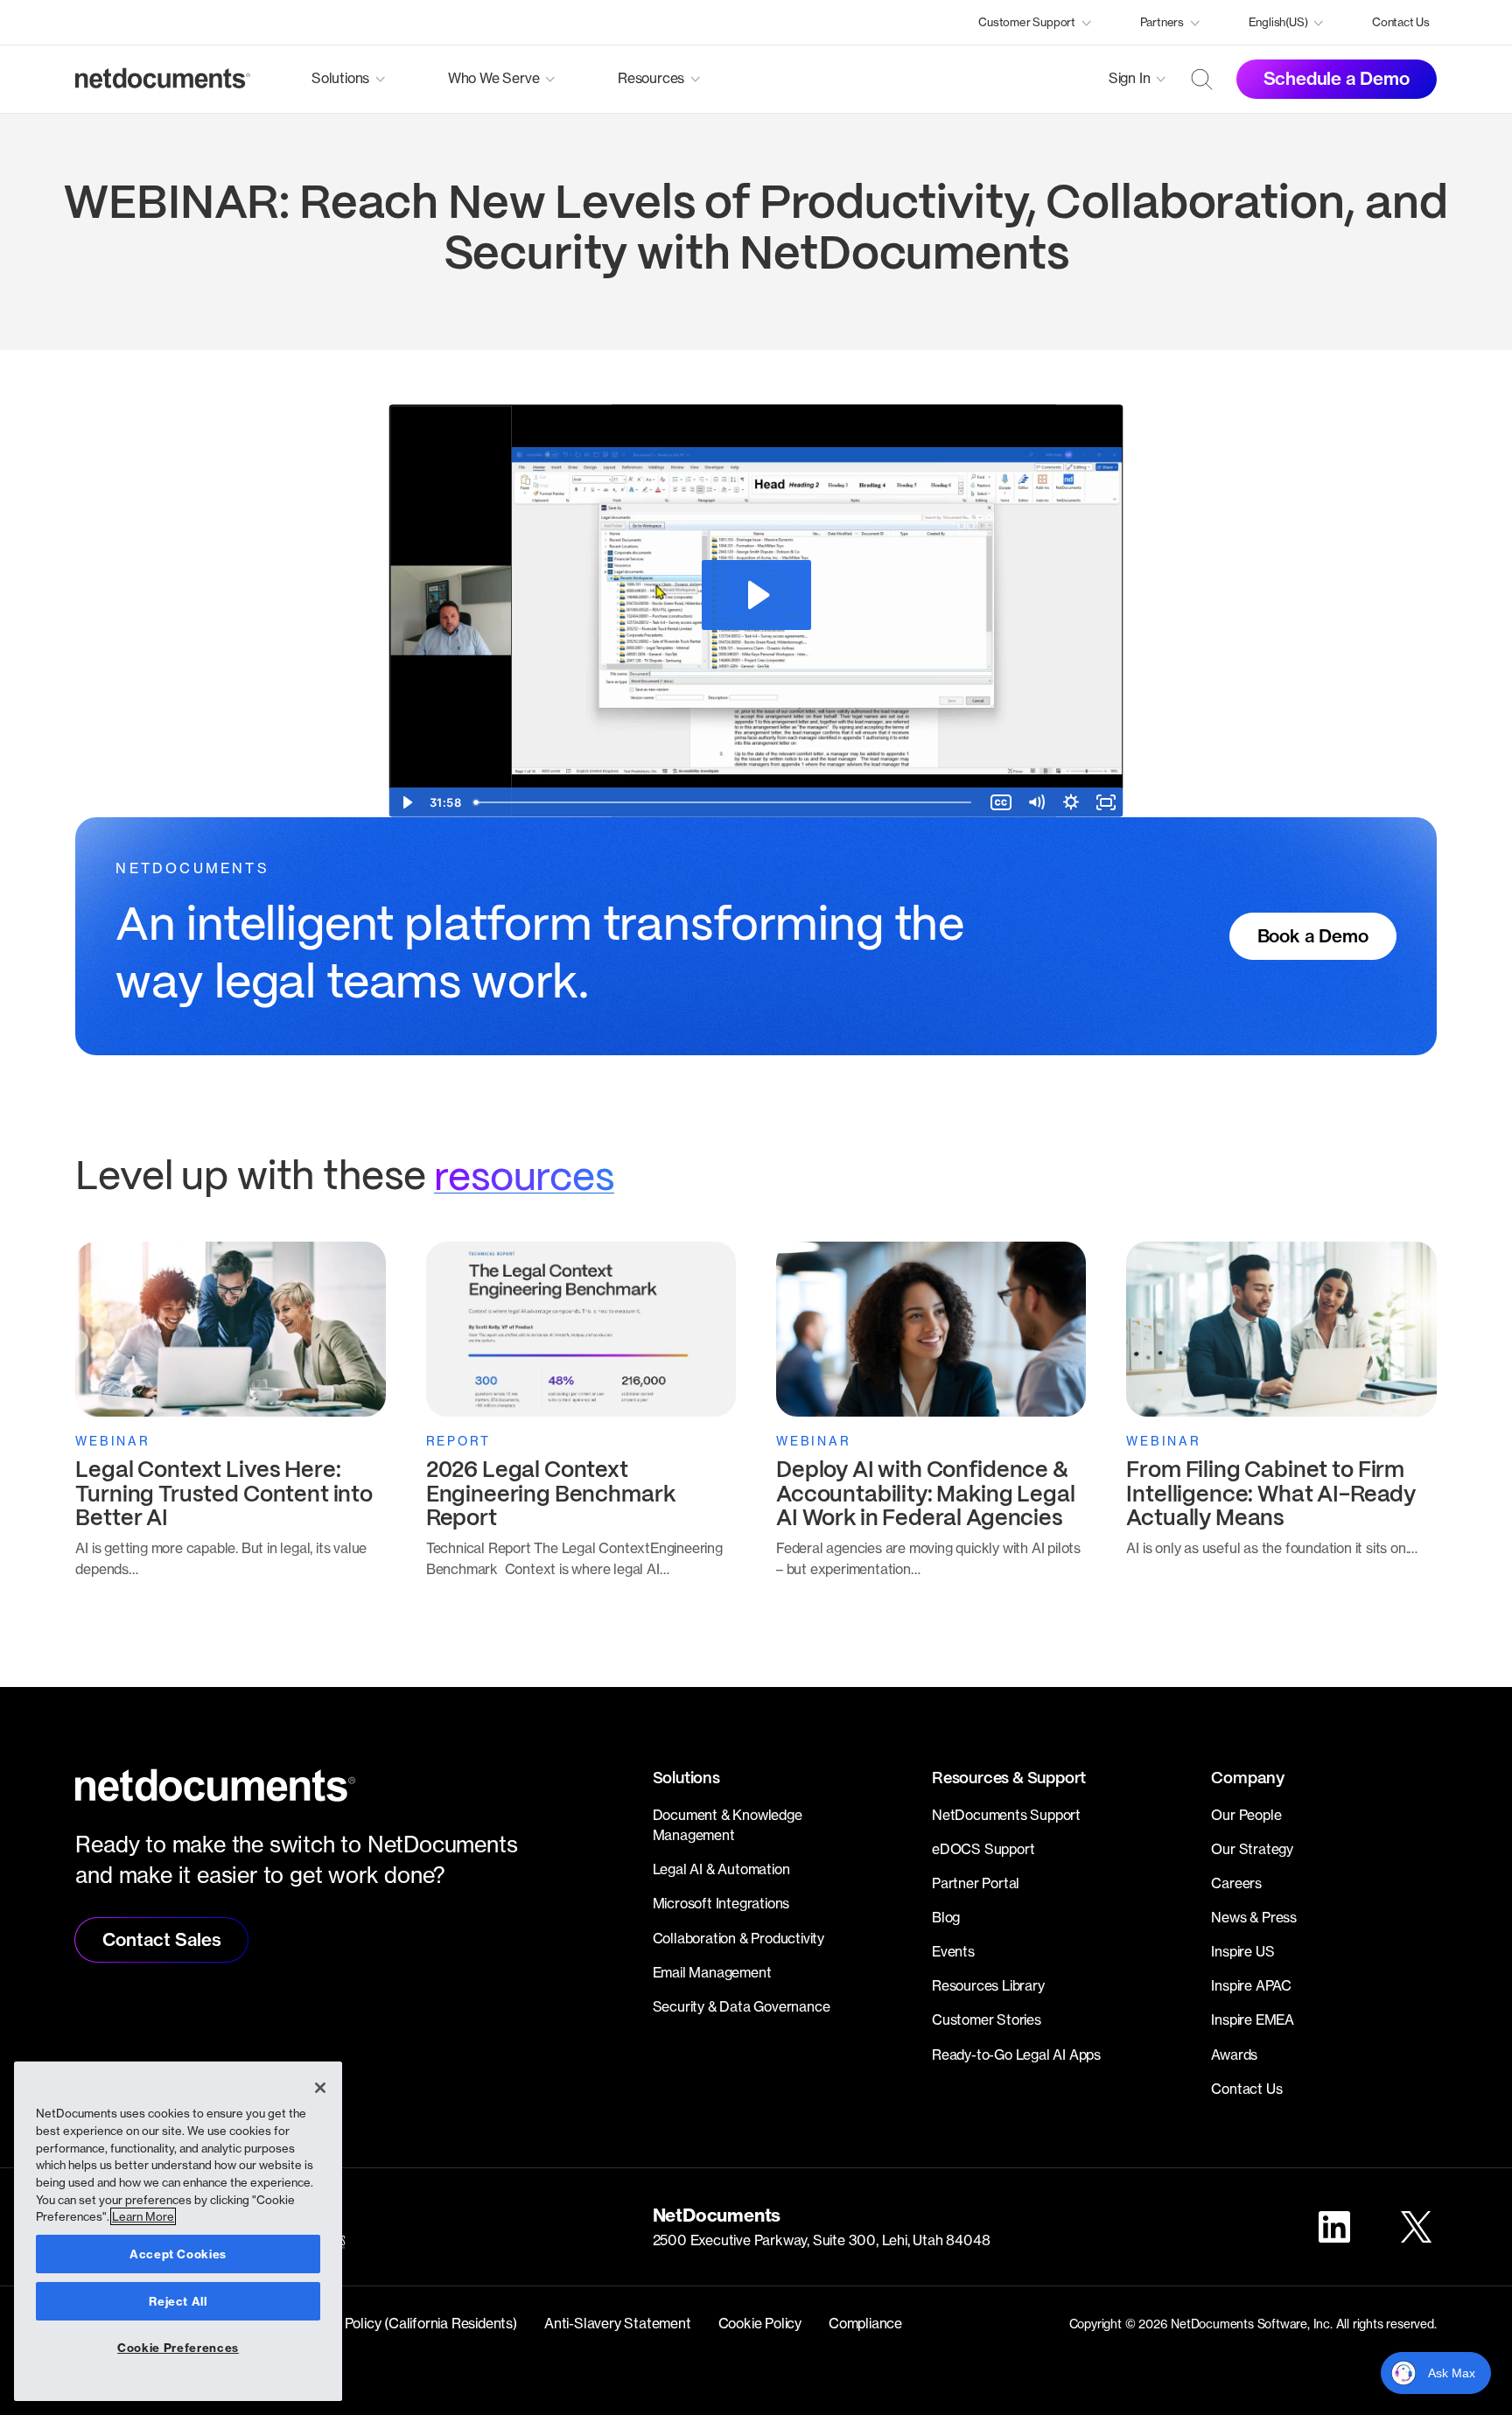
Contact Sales (161, 1939)
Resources (651, 78)
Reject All (178, 2301)
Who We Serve (494, 78)
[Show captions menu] (1001, 802)
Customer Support (1027, 22)
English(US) (1278, 22)
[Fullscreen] (1106, 802)
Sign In (1130, 78)
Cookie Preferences (178, 2348)
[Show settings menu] (1071, 802)
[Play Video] (406, 802)
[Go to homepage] (163, 79)
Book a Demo (1313, 936)
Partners (1162, 22)
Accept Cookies (178, 2254)
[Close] (320, 2088)
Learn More (143, 2216)
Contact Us (1401, 22)
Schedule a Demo (1337, 78)
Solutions (340, 78)
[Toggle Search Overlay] (1202, 79)
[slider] (725, 802)
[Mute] (1036, 802)
